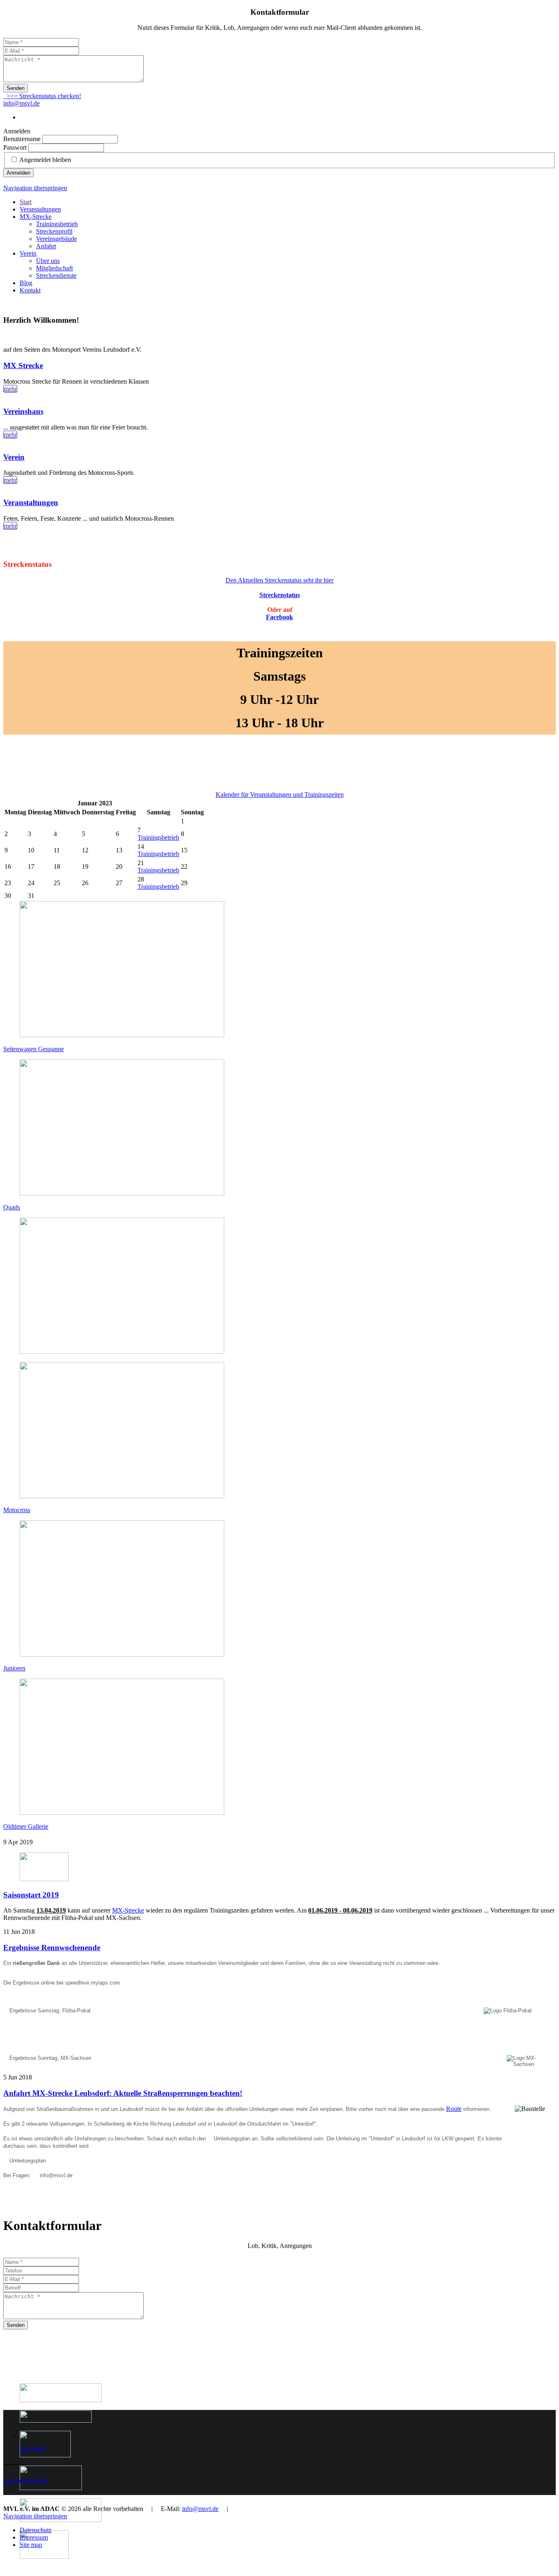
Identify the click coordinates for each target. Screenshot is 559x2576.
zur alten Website (25, 2480)
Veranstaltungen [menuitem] (40, 209)
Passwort (15, 147)
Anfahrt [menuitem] (46, 246)
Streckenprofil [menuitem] (54, 231)
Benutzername (22, 139)
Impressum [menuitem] (34, 2537)
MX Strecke (23, 365)
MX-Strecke (128, 1910)
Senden (16, 88)
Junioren (14, 1668)
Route (454, 2109)
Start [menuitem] (26, 202)
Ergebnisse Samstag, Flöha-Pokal (50, 2011)
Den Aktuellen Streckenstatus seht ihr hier (279, 580)
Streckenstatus (280, 595)
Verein (14, 457)
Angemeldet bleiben (45, 160)
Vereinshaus (23, 411)
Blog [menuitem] (26, 283)
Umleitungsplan (232, 2139)
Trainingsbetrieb (158, 837)
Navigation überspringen (35, 188)
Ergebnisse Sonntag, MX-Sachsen (50, 2058)
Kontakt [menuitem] (30, 290)
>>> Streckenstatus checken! (42, 96)
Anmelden (18, 173)
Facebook (279, 617)
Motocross (17, 1510)
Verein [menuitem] (28, 253)
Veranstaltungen (31, 502)
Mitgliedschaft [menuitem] (54, 268)
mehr (10, 389)
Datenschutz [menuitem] (36, 2530)
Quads (12, 1207)
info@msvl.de (21, 103)
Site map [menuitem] (31, 2545)
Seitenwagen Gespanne (34, 1049)
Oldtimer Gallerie (26, 1826)
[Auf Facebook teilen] (7, 548)
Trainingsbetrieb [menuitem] (57, 224)
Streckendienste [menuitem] (56, 275)
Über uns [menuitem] (48, 261)
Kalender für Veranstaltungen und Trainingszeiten (280, 795)
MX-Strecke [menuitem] (36, 217)
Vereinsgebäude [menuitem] (56, 239)
